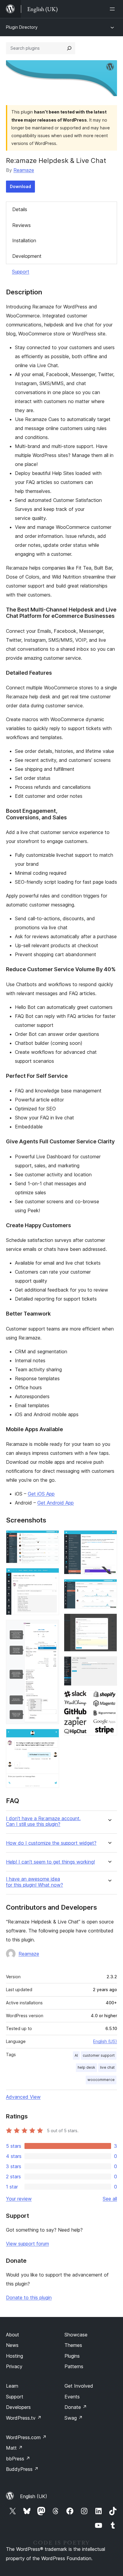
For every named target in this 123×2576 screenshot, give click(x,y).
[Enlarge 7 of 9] (109, 1622)
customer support (99, 2055)
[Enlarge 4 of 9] (51, 1737)
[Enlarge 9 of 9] (109, 1699)
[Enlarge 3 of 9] (51, 1628)
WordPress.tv (24, 2418)
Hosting (14, 2356)
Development (27, 256)
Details (20, 209)
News (12, 2345)
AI (76, 2055)
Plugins (72, 2356)
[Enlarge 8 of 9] (109, 1664)
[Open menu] (113, 9)
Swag (74, 2418)
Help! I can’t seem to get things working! (50, 1862)
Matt (14, 2448)
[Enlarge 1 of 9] (51, 1538)
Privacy (14, 2366)
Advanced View (23, 2097)
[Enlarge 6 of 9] (109, 1587)
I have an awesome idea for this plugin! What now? (34, 1882)
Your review (19, 2199)
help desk (86, 2067)
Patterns (74, 2366)
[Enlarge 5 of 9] (109, 1538)
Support (21, 272)
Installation (24, 240)
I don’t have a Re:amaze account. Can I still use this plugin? (43, 1821)
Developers (18, 2407)
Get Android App (56, 1503)
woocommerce (101, 2080)
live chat (107, 2067)
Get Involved (79, 2386)
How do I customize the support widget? (51, 1843)
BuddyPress (22, 2469)
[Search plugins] (69, 48)
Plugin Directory (22, 27)
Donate (76, 2407)
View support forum (27, 2244)
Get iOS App (41, 1494)
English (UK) (34, 2496)
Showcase (76, 2335)
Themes (73, 2345)
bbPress (18, 2459)
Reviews (21, 225)
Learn (12, 2386)
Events (72, 2397)
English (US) (105, 2041)
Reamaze (24, 170)
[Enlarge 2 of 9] (51, 1576)
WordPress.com (26, 2437)
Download (20, 186)
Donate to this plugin (29, 2297)
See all (110, 2199)
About (13, 2335)
